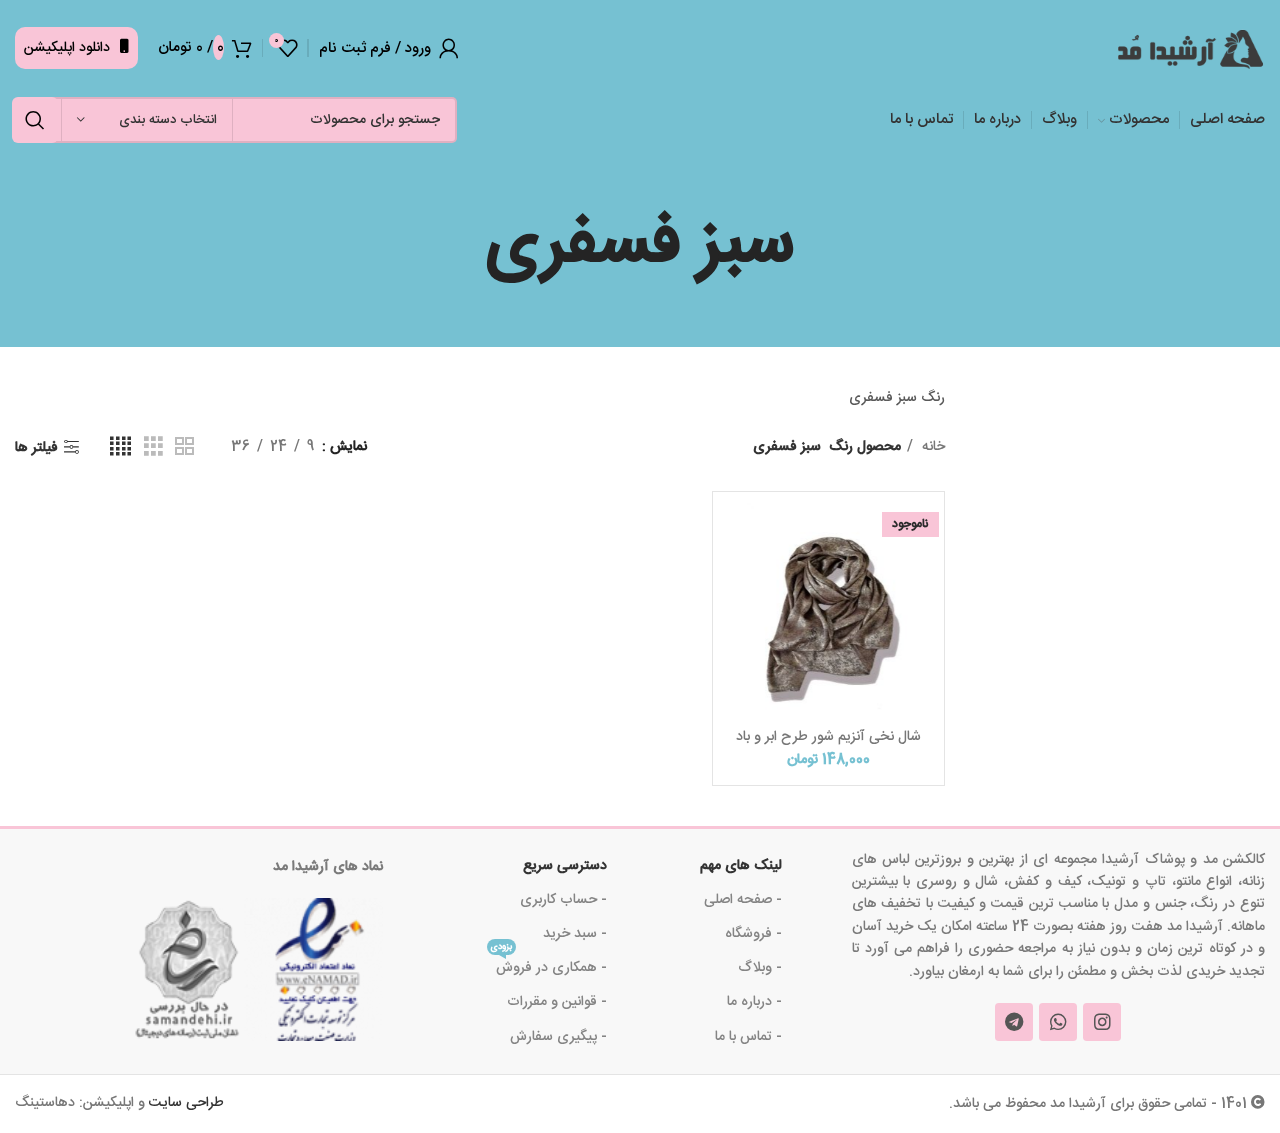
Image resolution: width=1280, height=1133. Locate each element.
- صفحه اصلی (742, 900)
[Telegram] (1014, 1022)
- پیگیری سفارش (558, 1037)
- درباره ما (754, 1002)
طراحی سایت (186, 1103)
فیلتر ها (36, 447)
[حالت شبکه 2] (184, 447)
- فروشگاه (753, 934)
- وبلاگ (759, 968)
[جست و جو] (35, 120)
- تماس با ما (748, 1037)
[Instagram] (1102, 1022)
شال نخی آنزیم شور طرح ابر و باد (828, 737)
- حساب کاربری (563, 900)
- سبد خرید (575, 934)
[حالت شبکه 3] (153, 447)
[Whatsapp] (1058, 1022)
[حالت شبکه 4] (120, 447)
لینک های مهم (740, 866)
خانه (931, 447)
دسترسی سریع (565, 866)
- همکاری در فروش (549, 965)
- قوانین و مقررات (557, 1002)
